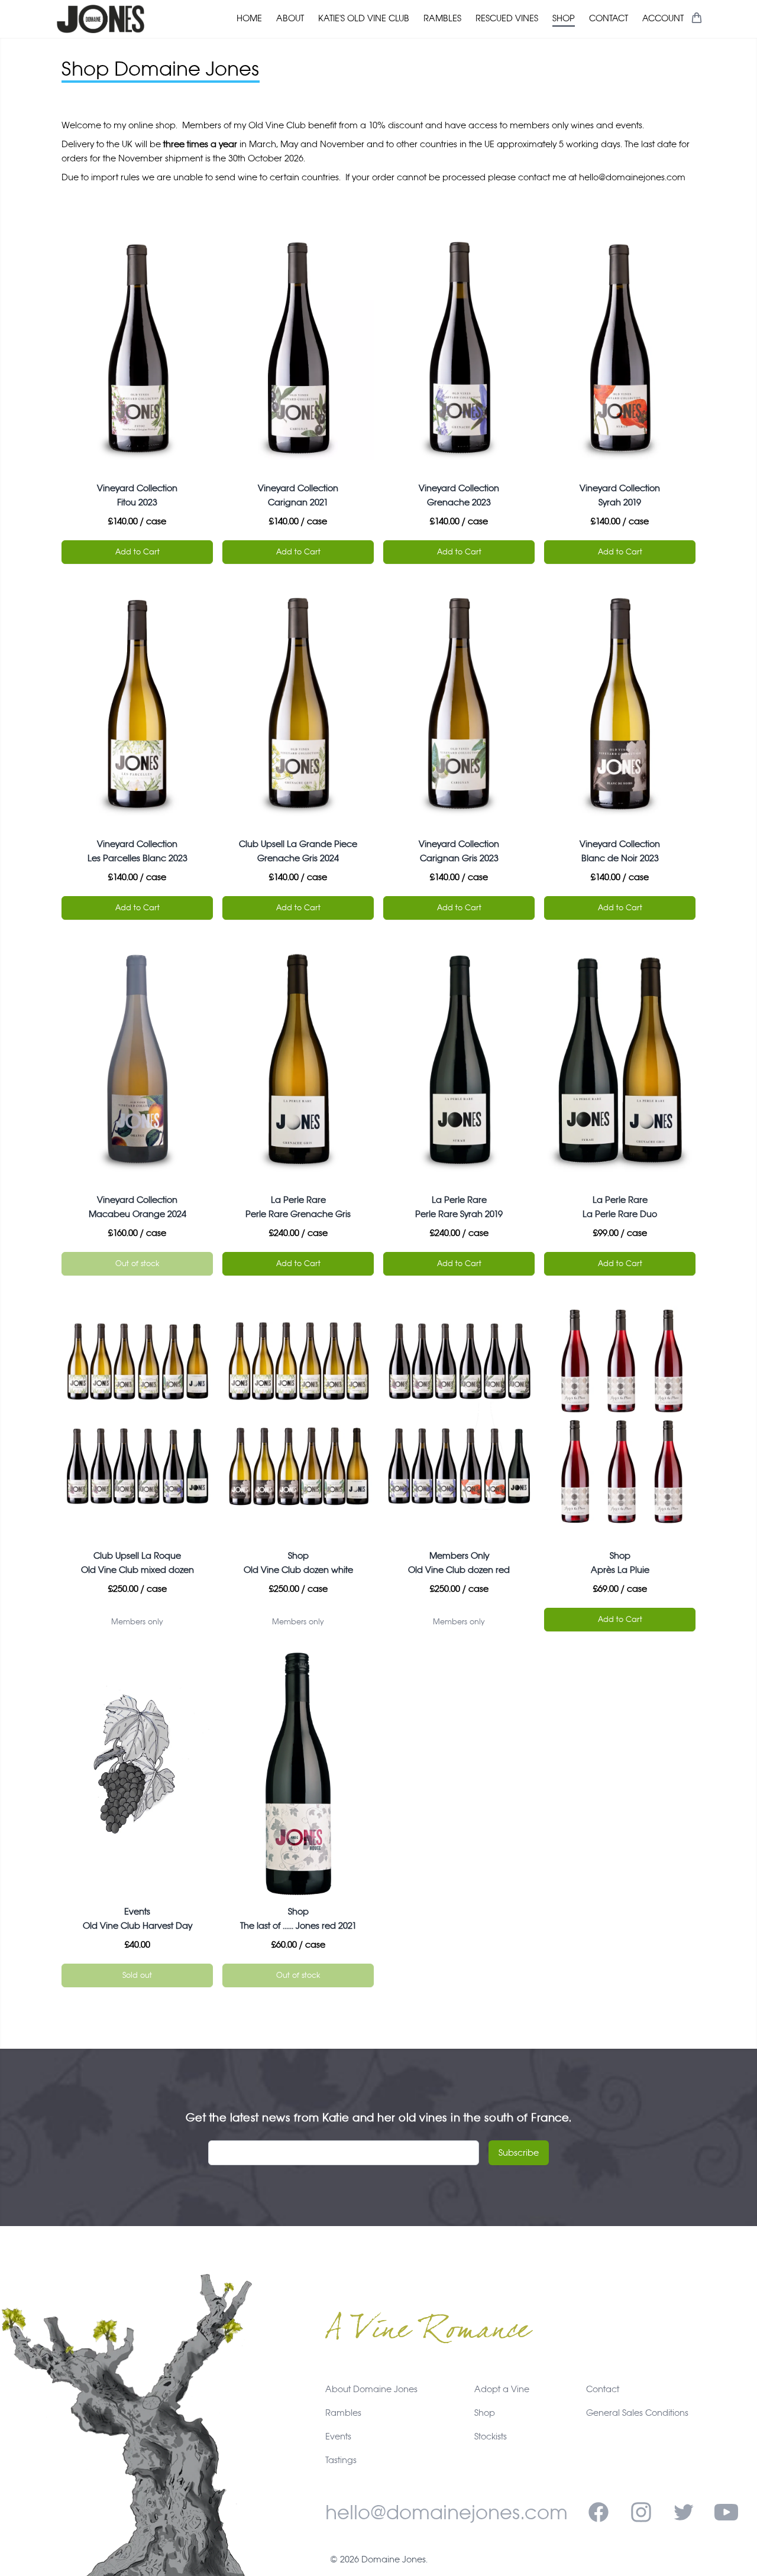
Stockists (491, 2436)
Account (663, 18)
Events (338, 2436)
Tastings (341, 2460)
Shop (564, 18)
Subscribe (519, 2152)
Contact (609, 18)
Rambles (442, 18)
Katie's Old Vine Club (364, 18)
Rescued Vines (507, 18)
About (290, 18)
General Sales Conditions (637, 2413)
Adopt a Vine (502, 2389)
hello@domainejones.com (447, 2512)
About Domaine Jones (371, 2389)
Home (249, 18)
